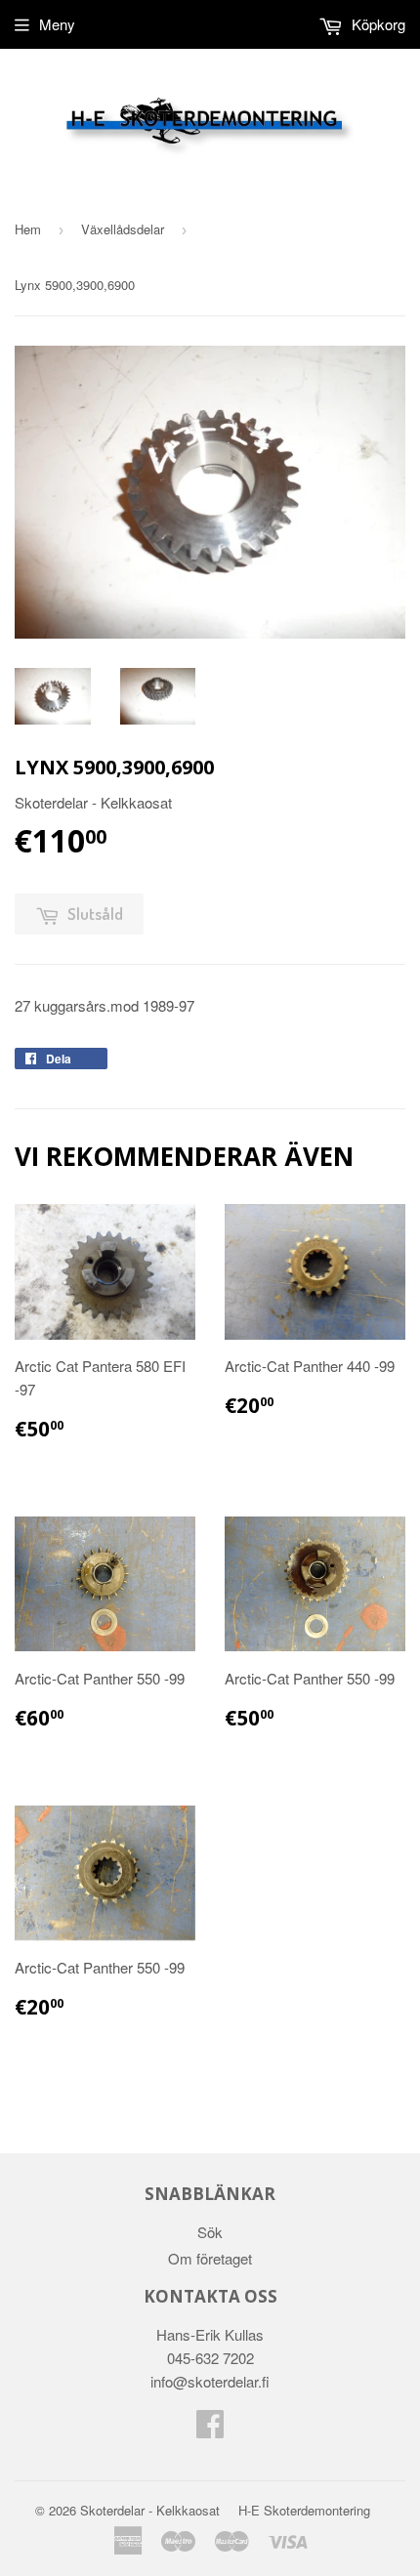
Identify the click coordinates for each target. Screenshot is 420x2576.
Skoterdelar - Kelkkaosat (150, 2510)
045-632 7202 (210, 2358)
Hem (28, 229)
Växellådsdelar (123, 229)
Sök (210, 2232)
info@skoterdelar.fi (210, 2381)
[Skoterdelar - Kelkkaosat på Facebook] (210, 2429)
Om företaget (210, 2258)
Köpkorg (377, 24)
